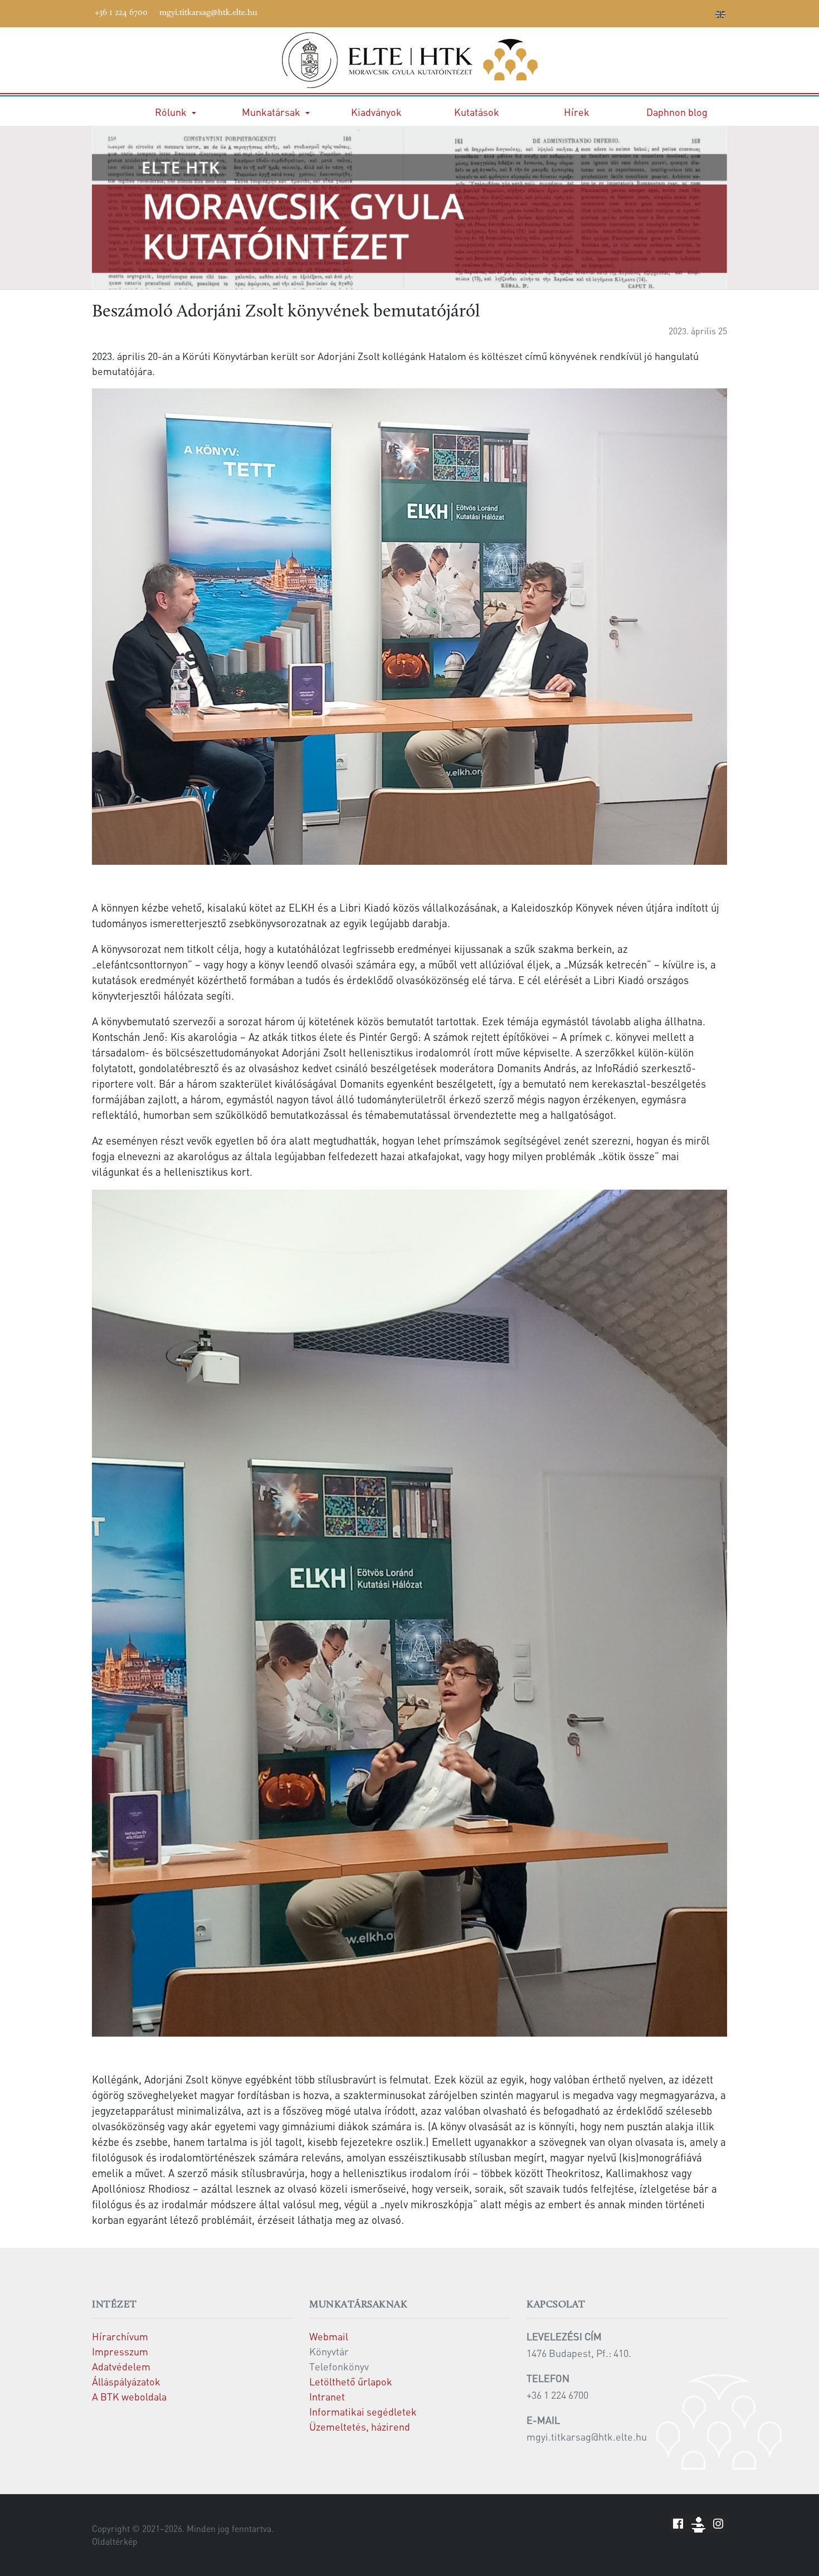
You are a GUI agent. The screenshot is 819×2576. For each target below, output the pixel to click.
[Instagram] (671, 12)
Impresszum (120, 2351)
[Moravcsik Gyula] (409, 60)
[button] (175, 112)
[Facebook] (621, 12)
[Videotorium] (637, 12)
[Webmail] (704, 12)
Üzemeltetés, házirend (360, 2426)
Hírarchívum (120, 2336)
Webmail (329, 2336)
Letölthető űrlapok (351, 2381)
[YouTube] (654, 12)
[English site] (720, 16)
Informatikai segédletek (363, 2411)
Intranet (327, 2396)
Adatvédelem (121, 2366)
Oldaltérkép (115, 2541)
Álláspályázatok (126, 2381)
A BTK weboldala (129, 2396)
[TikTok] (688, 12)
